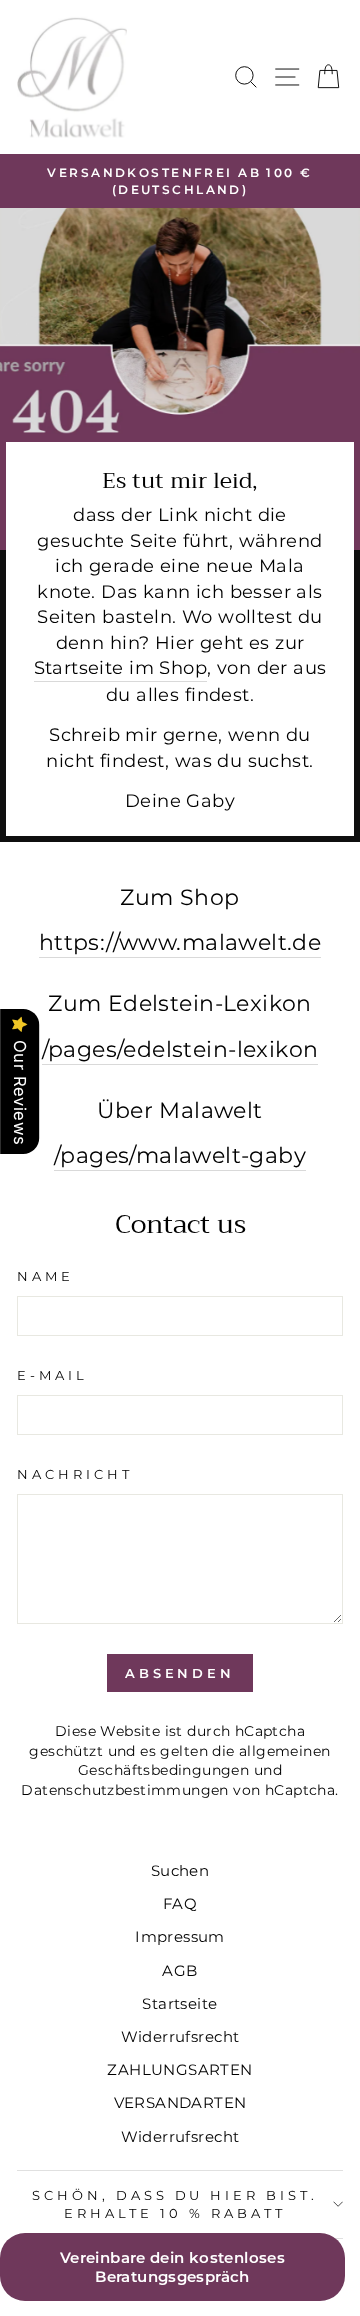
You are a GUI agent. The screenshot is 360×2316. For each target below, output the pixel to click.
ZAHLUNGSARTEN (179, 2069)
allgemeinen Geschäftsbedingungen (204, 1761)
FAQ (180, 1903)
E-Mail (52, 1375)
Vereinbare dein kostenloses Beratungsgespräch (172, 2267)
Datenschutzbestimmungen (125, 1790)
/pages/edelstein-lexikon (180, 1049)
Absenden (180, 1673)
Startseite (179, 2003)
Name (45, 1276)
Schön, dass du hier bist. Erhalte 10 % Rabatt (175, 2204)
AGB (179, 1970)
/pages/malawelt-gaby (180, 1155)
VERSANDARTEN (180, 2102)
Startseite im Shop (120, 667)
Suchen (180, 1870)
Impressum (180, 1936)
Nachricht (75, 1474)
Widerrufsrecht (180, 2036)
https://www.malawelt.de (180, 942)
